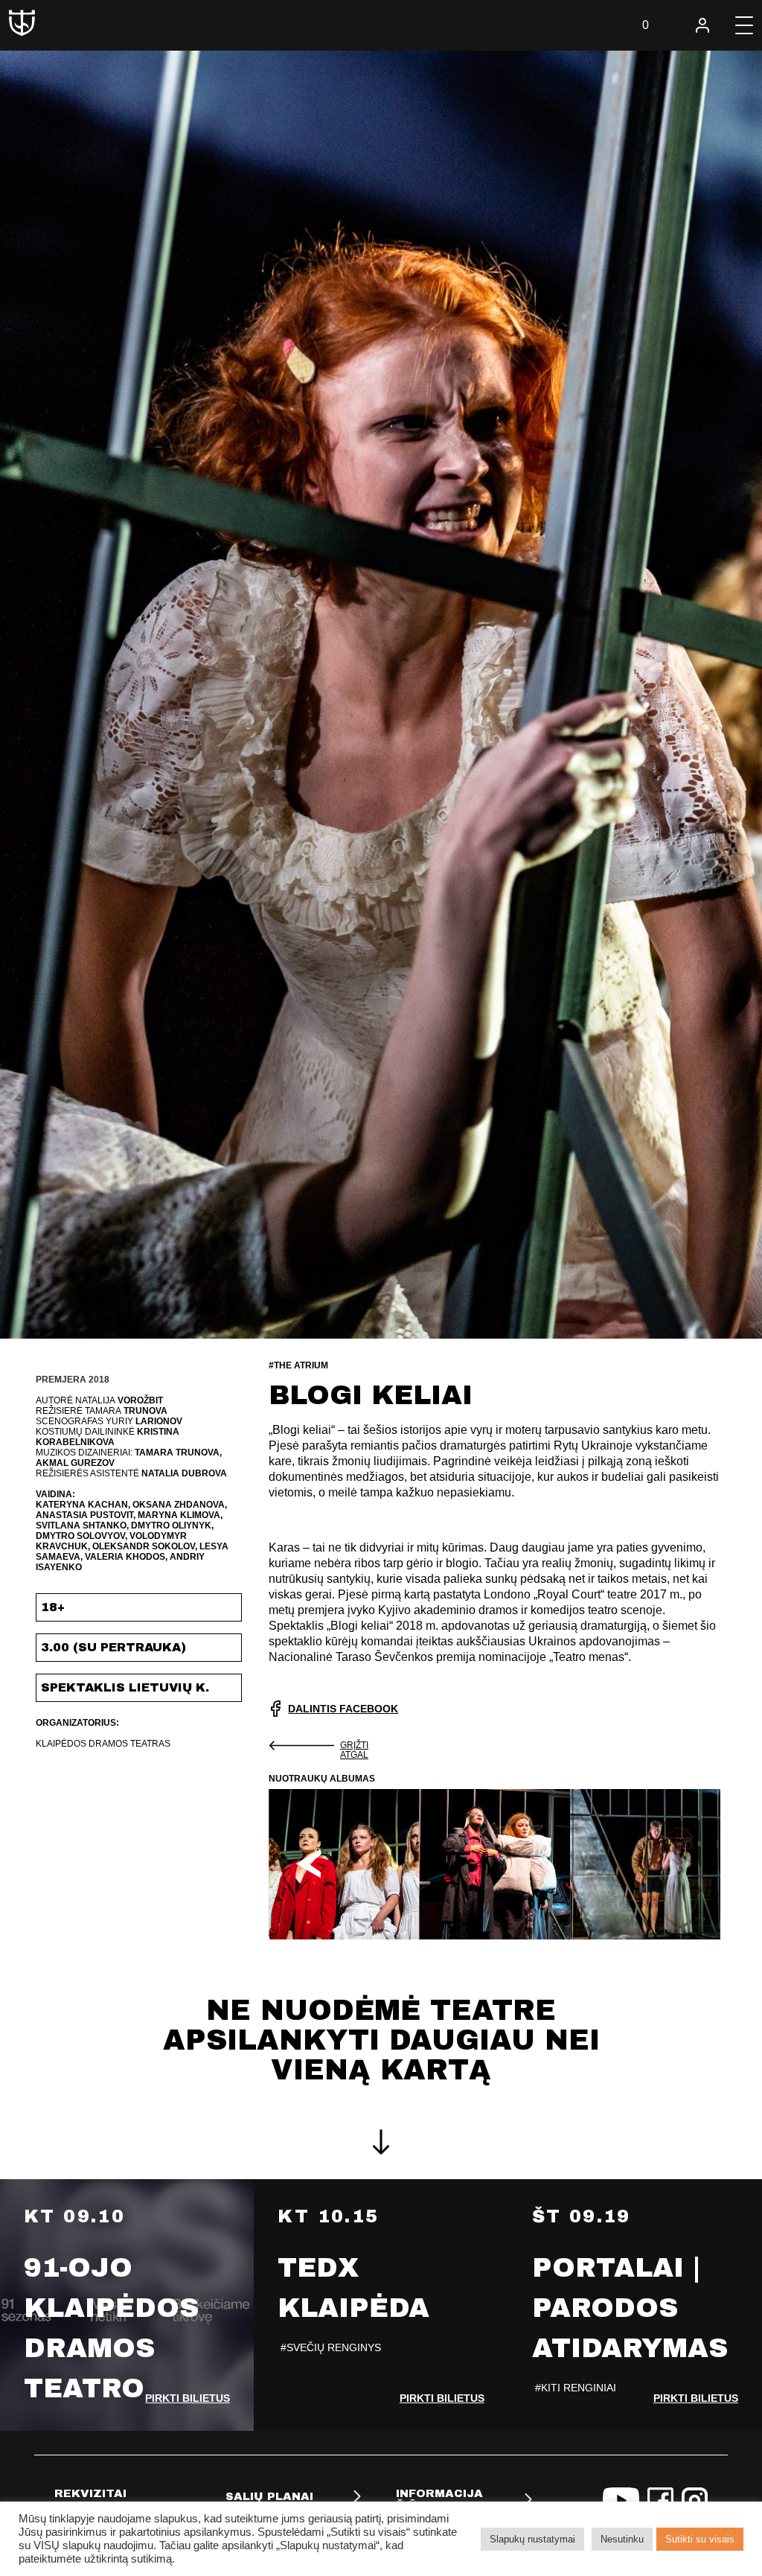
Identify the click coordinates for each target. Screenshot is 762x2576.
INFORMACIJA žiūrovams (439, 2499)
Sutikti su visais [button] (700, 2539)
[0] (661, 25)
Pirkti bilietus (188, 2398)
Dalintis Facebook (343, 1709)
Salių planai (269, 2496)
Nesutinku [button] (622, 2539)
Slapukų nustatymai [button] (532, 2539)
